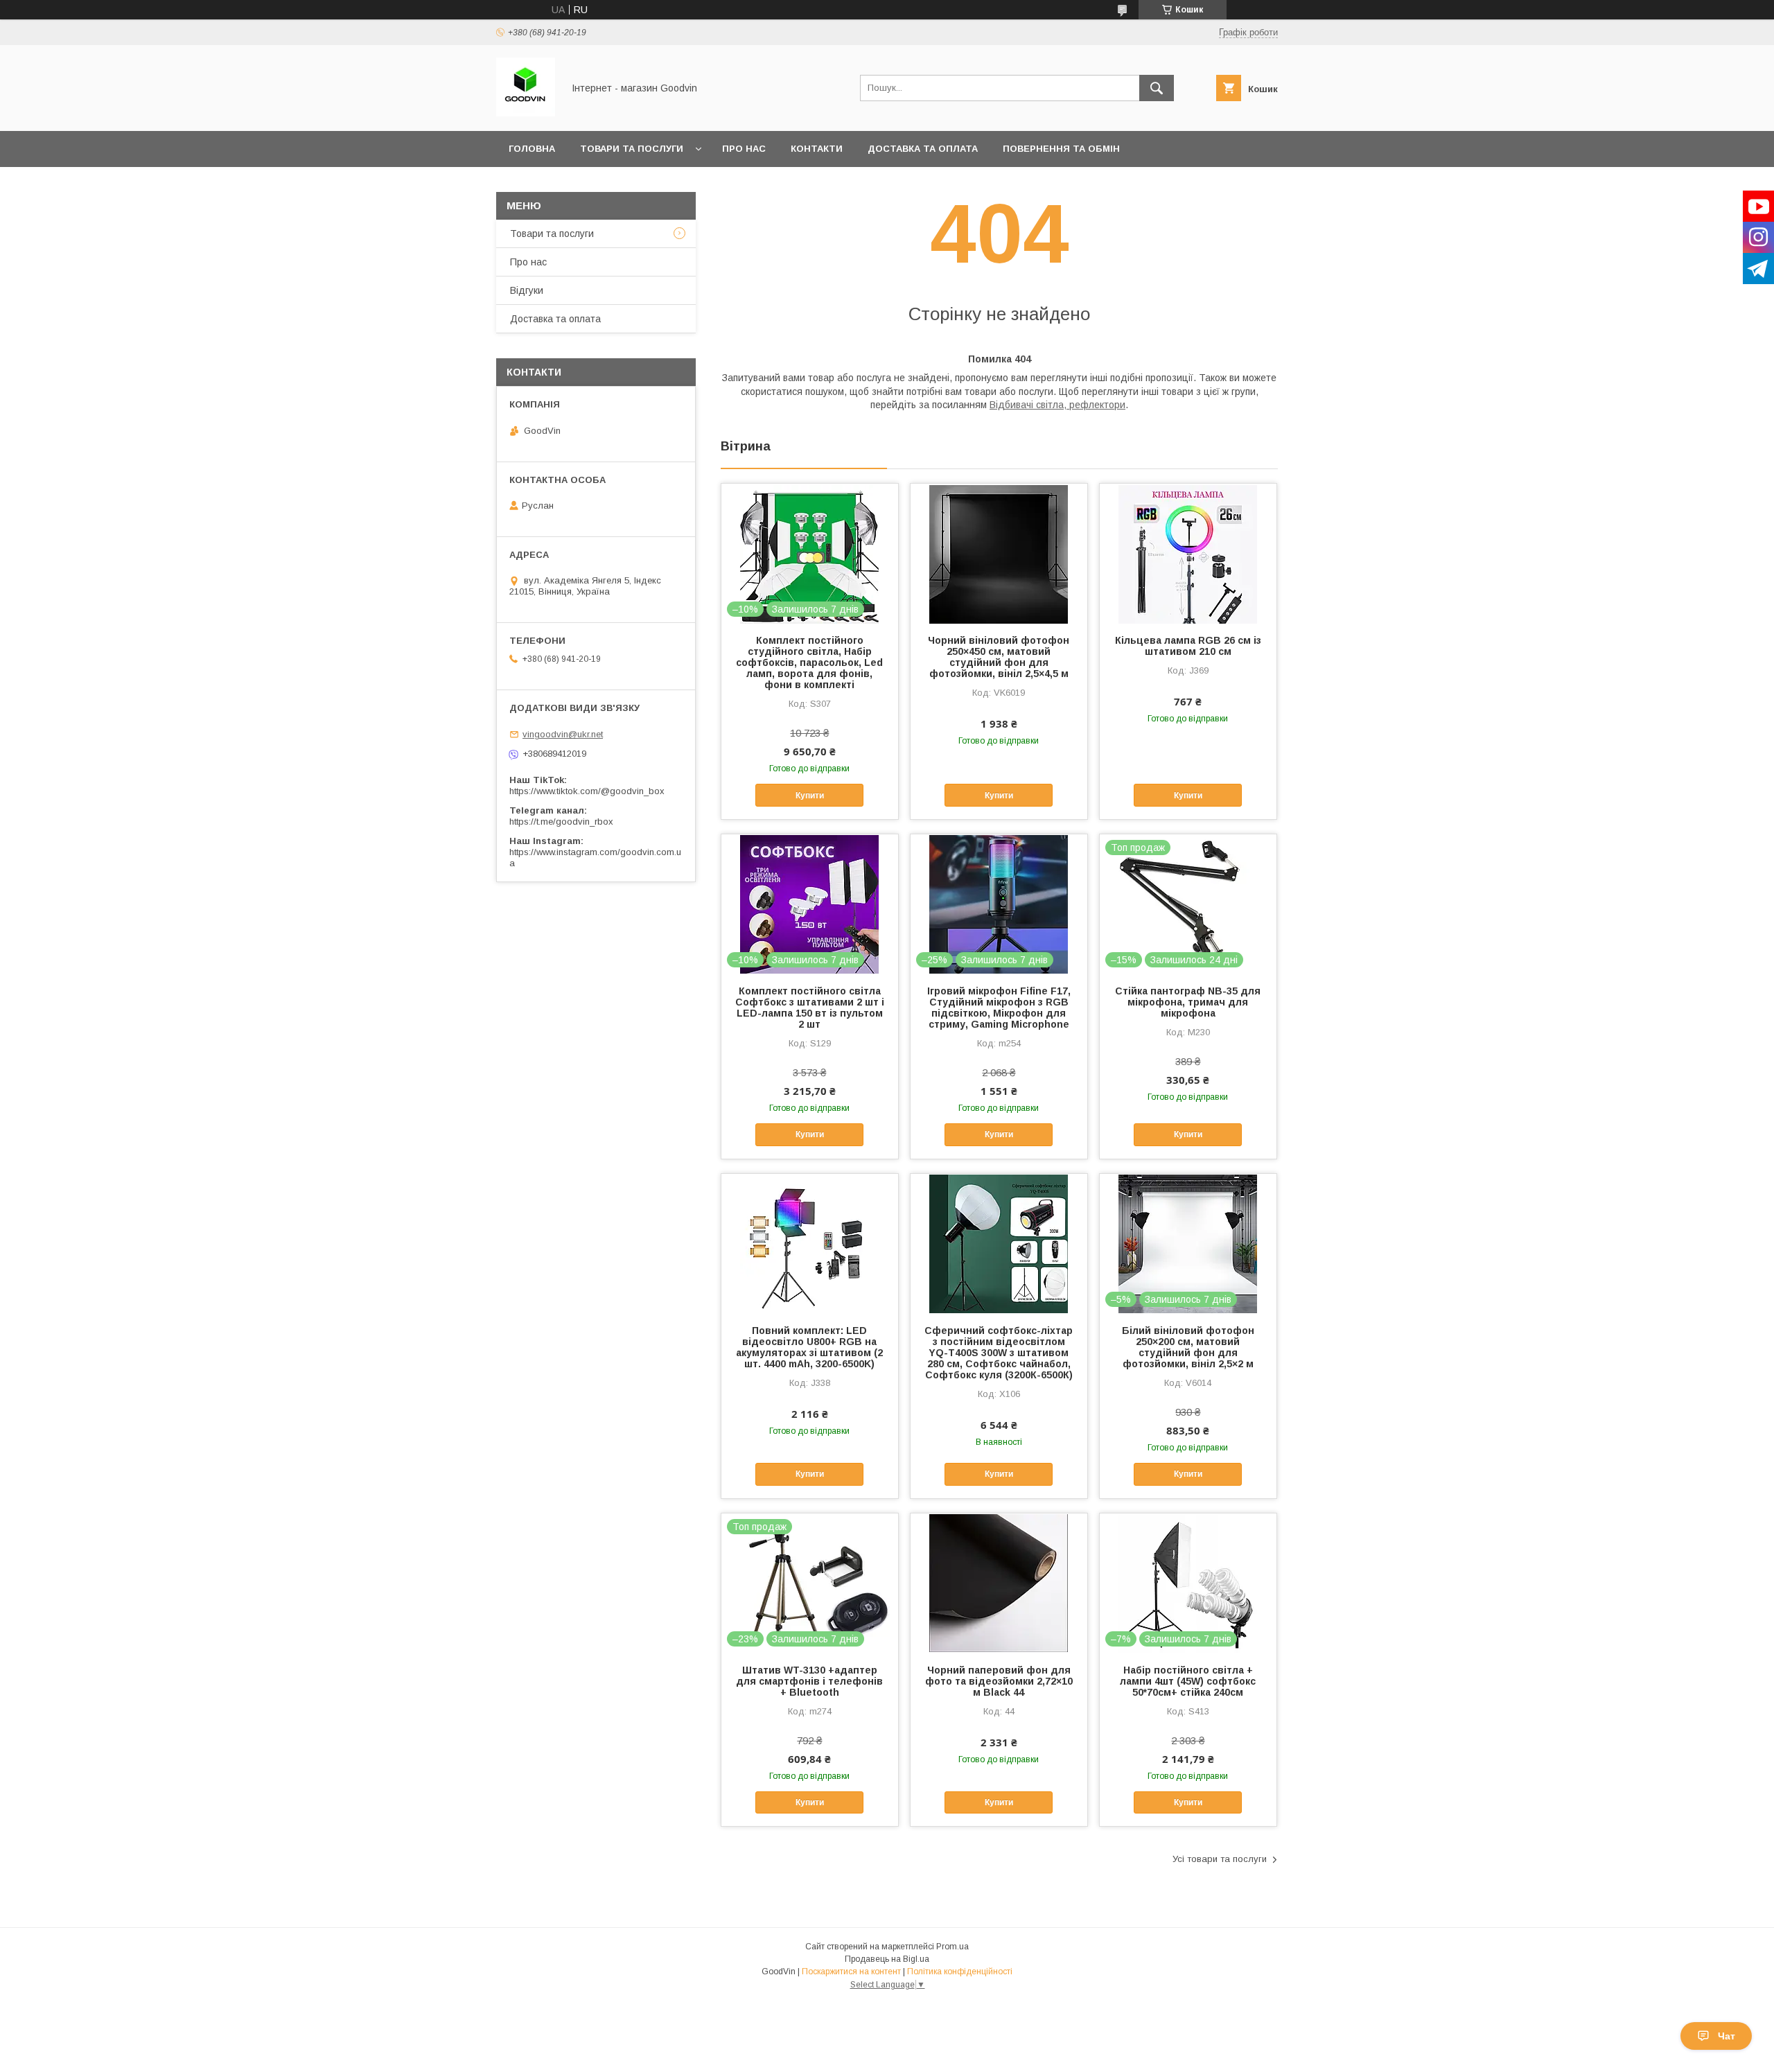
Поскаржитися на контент (851, 1972)
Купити (810, 796)
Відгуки (527, 290)
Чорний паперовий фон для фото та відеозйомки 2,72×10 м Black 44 (999, 1681)
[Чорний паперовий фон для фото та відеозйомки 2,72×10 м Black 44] (999, 1583)
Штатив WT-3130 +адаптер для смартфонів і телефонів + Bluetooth (809, 1681)
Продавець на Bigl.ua (887, 1959)
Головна (532, 149)
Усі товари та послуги (1220, 1859)
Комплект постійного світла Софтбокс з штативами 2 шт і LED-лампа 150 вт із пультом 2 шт (810, 1008)
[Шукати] (1157, 88)
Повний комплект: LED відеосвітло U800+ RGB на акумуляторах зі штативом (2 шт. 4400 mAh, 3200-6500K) (809, 1347)
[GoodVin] (526, 113)
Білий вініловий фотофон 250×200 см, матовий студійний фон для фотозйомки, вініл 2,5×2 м (1188, 1347)
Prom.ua (952, 1947)
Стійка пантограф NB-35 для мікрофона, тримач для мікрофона (1188, 1002)
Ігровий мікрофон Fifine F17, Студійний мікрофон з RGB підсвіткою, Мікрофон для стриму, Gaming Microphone (999, 1008)
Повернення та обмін (1061, 149)
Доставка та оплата (923, 149)
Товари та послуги (632, 149)
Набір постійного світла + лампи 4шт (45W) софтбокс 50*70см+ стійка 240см (1188, 1681)
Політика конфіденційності (960, 1972)
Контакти (817, 149)
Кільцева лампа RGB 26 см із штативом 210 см (1188, 646)
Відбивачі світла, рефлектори (1057, 405)
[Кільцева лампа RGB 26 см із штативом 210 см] (1188, 553)
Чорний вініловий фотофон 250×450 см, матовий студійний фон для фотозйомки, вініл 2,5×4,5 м (999, 657)
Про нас (744, 149)
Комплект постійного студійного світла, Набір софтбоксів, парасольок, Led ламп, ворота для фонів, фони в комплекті (809, 662)
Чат (1727, 2036)
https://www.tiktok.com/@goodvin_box (587, 791)
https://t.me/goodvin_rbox (561, 822)
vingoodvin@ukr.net (563, 734)
